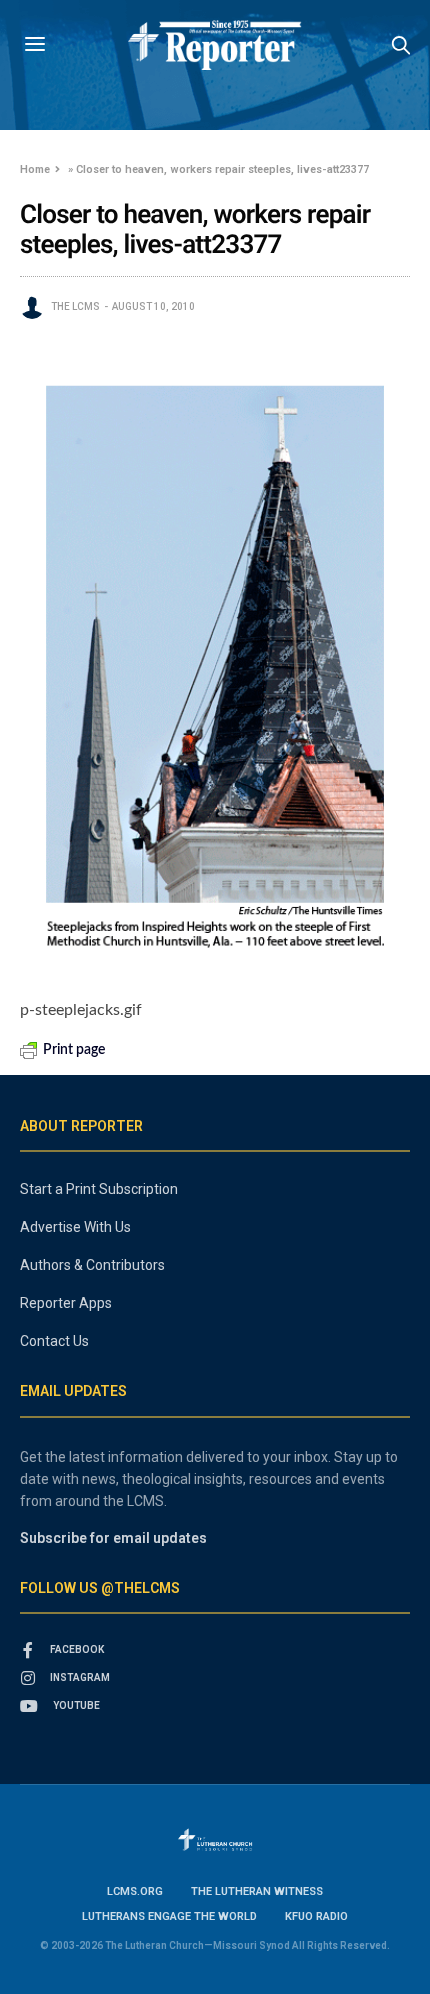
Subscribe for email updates (113, 1538)
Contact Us (54, 1341)
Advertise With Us (75, 1227)
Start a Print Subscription (99, 1189)
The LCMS (75, 306)
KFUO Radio (316, 1916)
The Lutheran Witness (257, 1891)
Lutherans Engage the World (169, 1916)
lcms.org (135, 1891)
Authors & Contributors (92, 1265)
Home (35, 169)
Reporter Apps (66, 1303)
